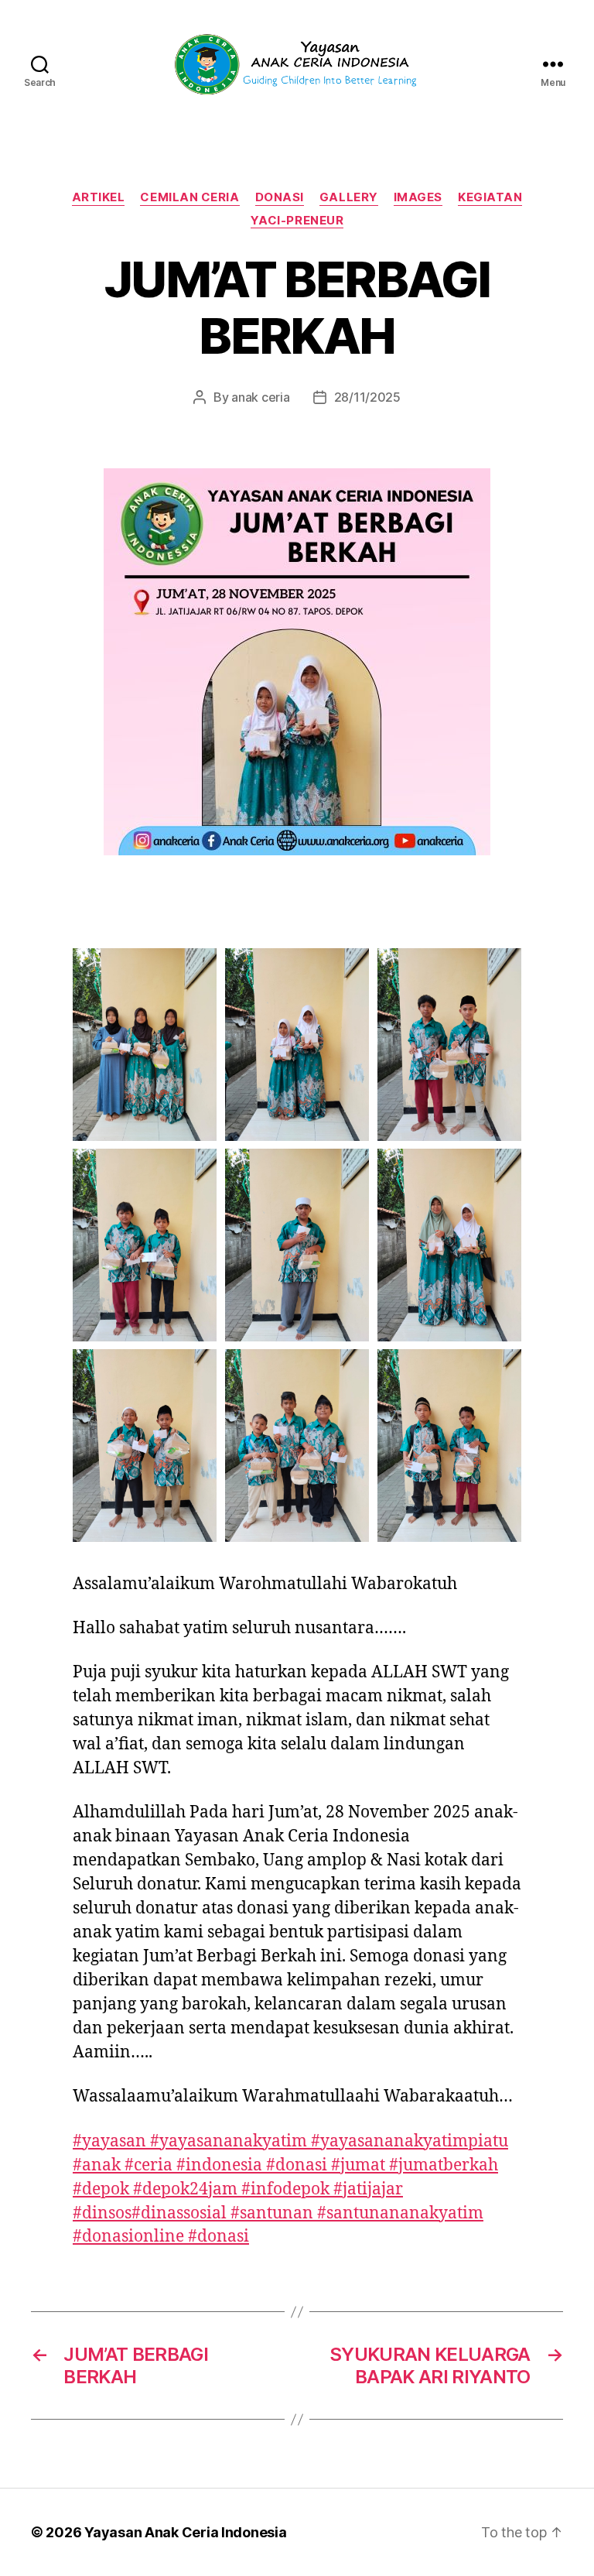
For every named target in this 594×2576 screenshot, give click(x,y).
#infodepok (285, 2189)
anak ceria (260, 397)
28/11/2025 (367, 397)
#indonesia (219, 2165)
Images (418, 197)
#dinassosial (179, 2213)
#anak (97, 2165)
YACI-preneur (297, 221)
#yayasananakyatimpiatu (410, 2141)
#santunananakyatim (400, 2213)
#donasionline (128, 2237)
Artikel (99, 197)
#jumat (358, 2165)
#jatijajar (368, 2189)
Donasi (280, 197)
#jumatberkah (444, 2165)
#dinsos (102, 2213)
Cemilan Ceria (189, 197)
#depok (101, 2189)
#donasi (297, 2165)
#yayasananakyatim (229, 2141)
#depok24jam (185, 2189)
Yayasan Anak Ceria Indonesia (185, 2532)
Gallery (349, 197)
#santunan (272, 2213)
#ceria (148, 2165)
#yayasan (109, 2141)
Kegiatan (490, 197)
